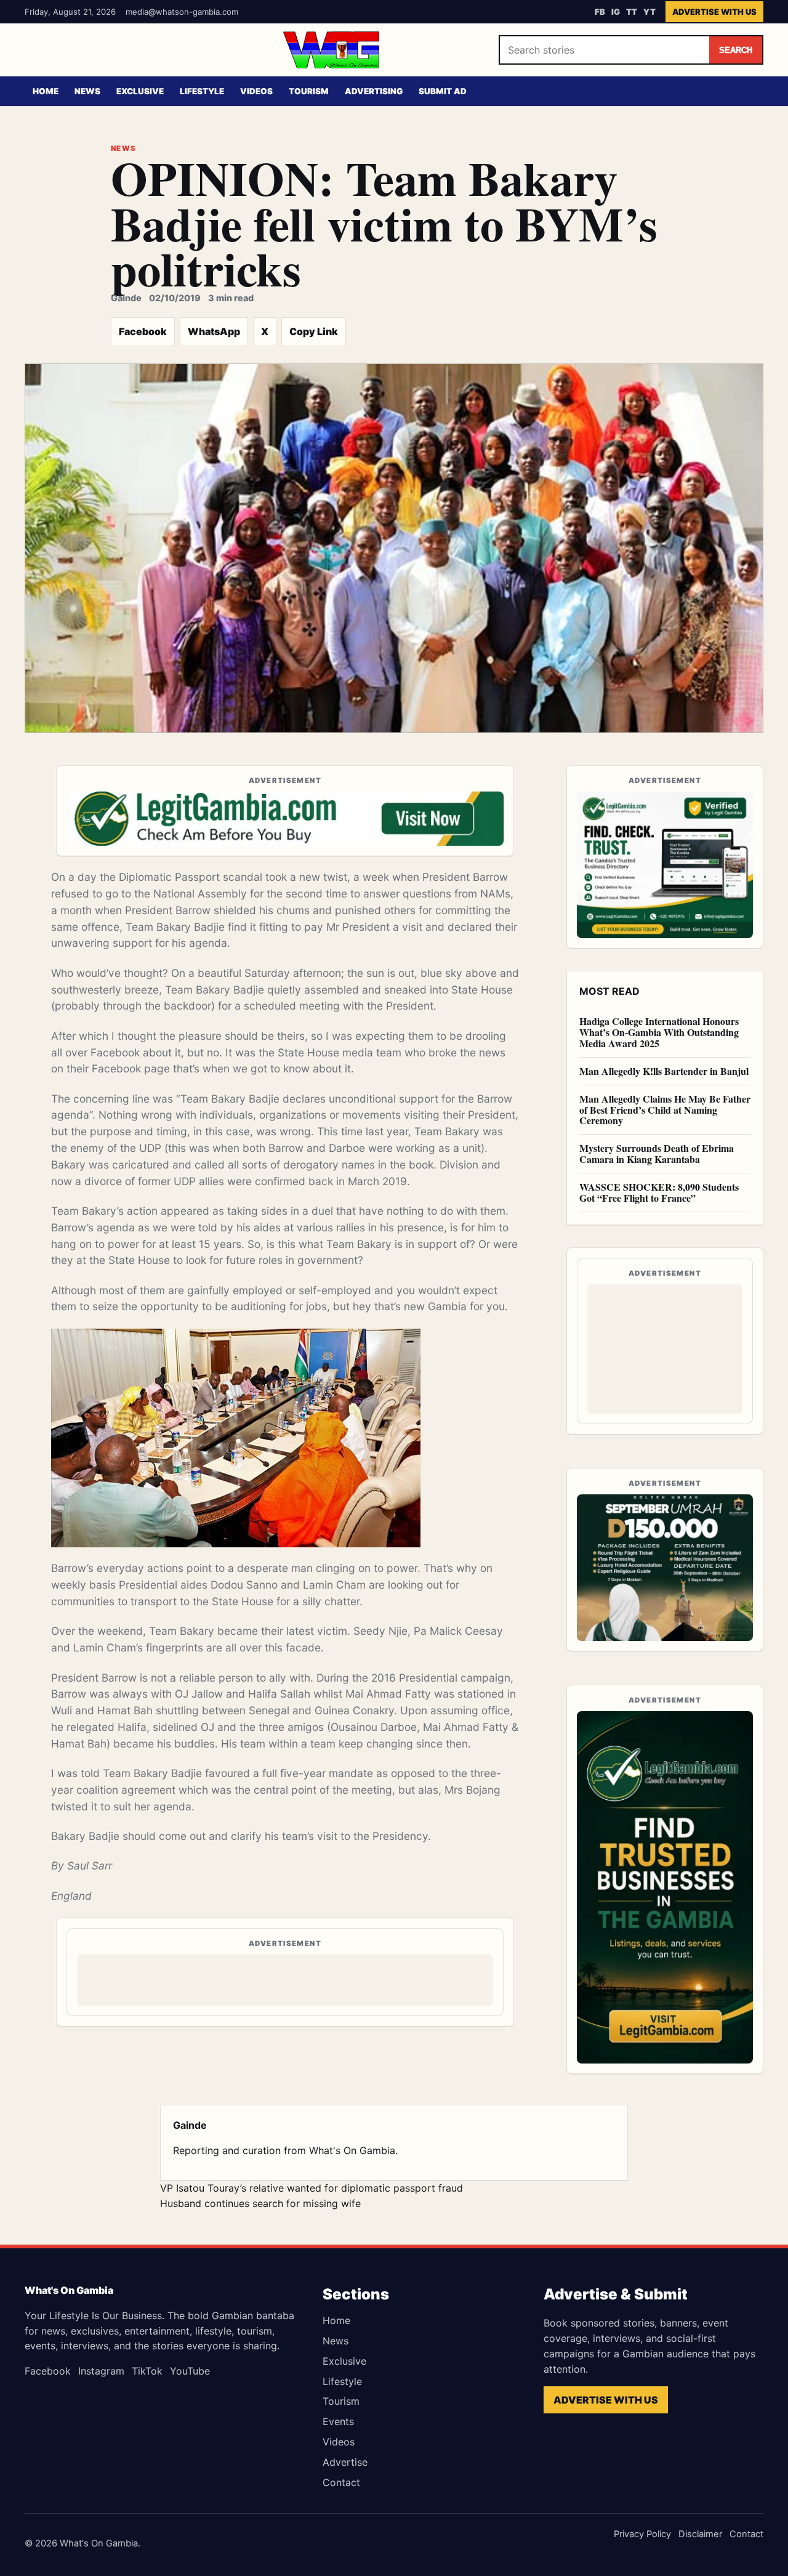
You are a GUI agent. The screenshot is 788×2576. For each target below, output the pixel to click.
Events (338, 2421)
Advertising (374, 91)
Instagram (101, 2371)
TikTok (147, 2371)
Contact (341, 2482)
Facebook (143, 331)
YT (649, 12)
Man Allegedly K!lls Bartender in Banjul (664, 1071)
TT (632, 12)
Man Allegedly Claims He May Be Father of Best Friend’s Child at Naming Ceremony (665, 1110)
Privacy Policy (642, 2534)
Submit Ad (443, 91)
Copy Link (314, 331)
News (87, 91)
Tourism (309, 91)
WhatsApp (214, 331)
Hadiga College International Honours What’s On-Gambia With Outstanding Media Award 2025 (659, 1032)
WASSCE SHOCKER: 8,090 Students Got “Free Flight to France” (659, 1192)
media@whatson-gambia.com (182, 12)
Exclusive (140, 91)
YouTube (190, 2371)
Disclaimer (700, 2534)
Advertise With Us (714, 12)
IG (616, 12)
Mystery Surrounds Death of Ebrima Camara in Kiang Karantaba (657, 1153)
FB (600, 12)
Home (46, 91)
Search (736, 50)
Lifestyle (202, 91)
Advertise (345, 2462)
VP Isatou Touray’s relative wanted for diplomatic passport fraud (312, 2188)
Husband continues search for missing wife (260, 2203)
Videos (256, 91)
